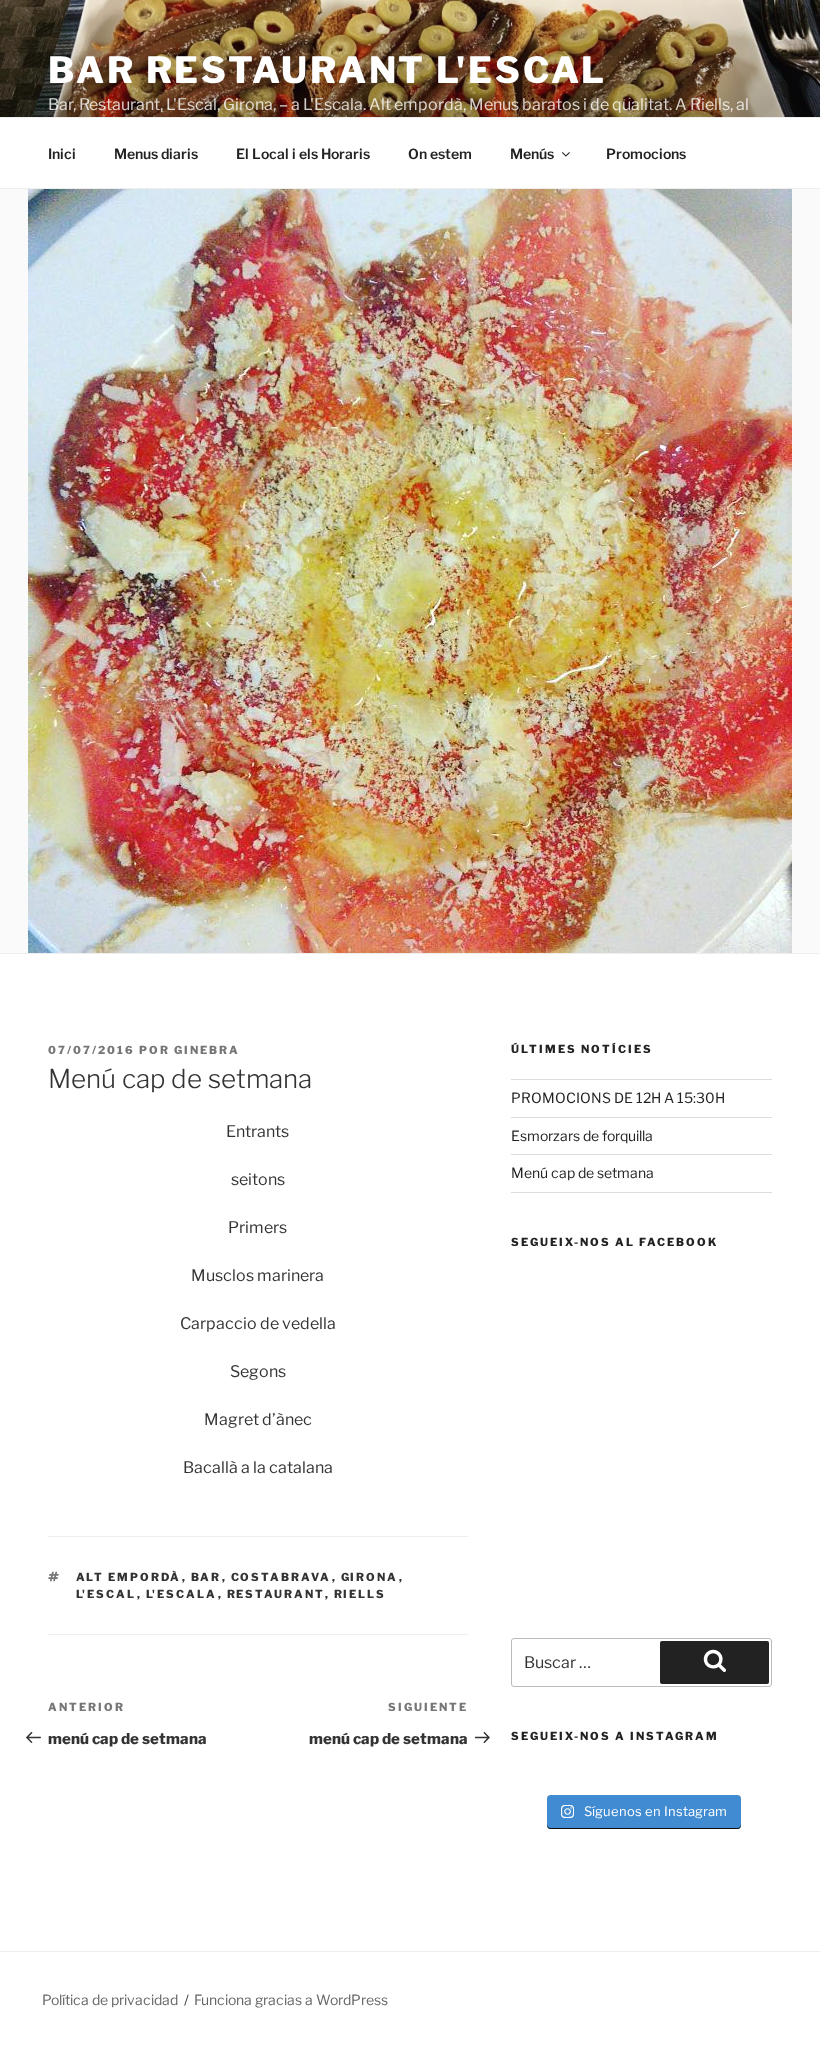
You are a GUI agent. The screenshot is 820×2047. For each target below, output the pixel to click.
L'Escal (106, 1594)
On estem (440, 153)
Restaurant (276, 1594)
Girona (370, 1577)
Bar (206, 1577)
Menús (532, 153)
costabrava (281, 1577)
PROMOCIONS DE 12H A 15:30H (618, 1097)
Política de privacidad (110, 1999)
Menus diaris (156, 153)
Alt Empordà (129, 1577)
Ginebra (207, 1050)
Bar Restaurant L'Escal (327, 70)
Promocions (646, 153)
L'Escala (182, 1594)
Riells (360, 1594)
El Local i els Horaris (303, 153)
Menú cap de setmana (582, 1172)
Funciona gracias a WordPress (291, 1999)
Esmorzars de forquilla (582, 1135)
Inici (62, 153)
